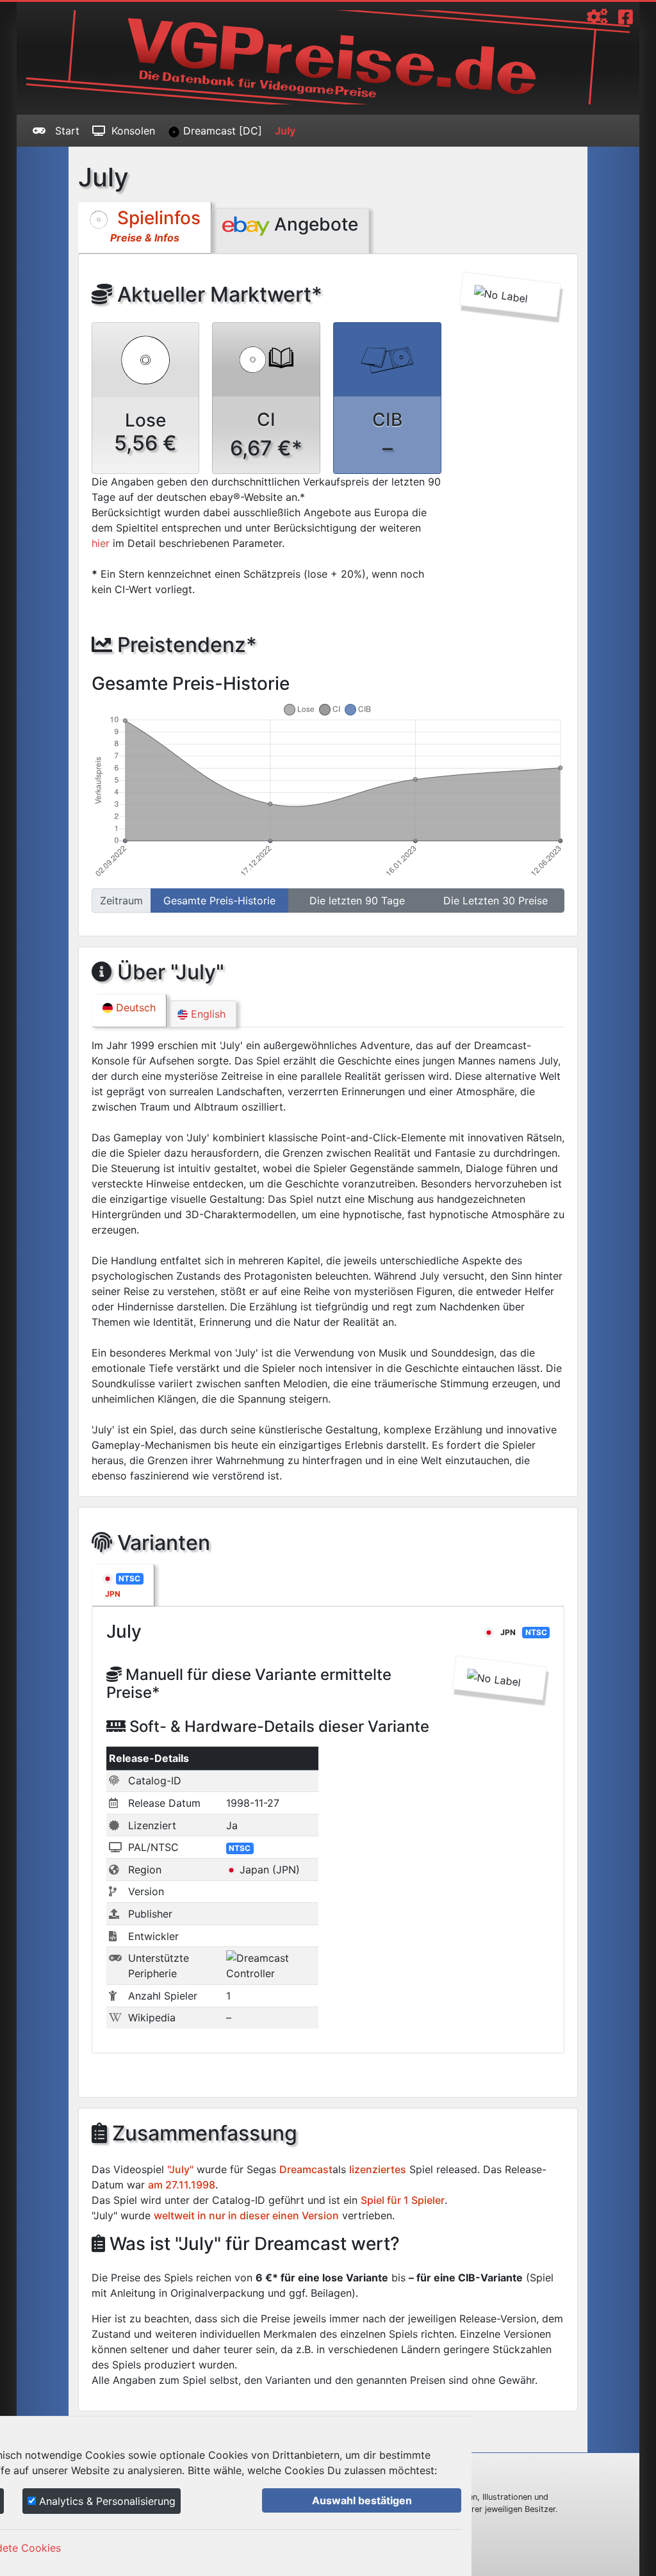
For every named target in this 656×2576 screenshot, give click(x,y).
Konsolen (133, 131)
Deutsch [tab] (134, 1007)
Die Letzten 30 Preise (496, 901)
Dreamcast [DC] (221, 131)
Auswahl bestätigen (362, 2500)
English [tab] (207, 1014)
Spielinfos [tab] (155, 225)
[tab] (123, 1585)
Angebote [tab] (314, 224)
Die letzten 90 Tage (357, 901)
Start (66, 131)
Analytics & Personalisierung (106, 2501)
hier (101, 543)
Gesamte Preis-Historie (219, 901)
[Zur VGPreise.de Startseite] (328, 57)
